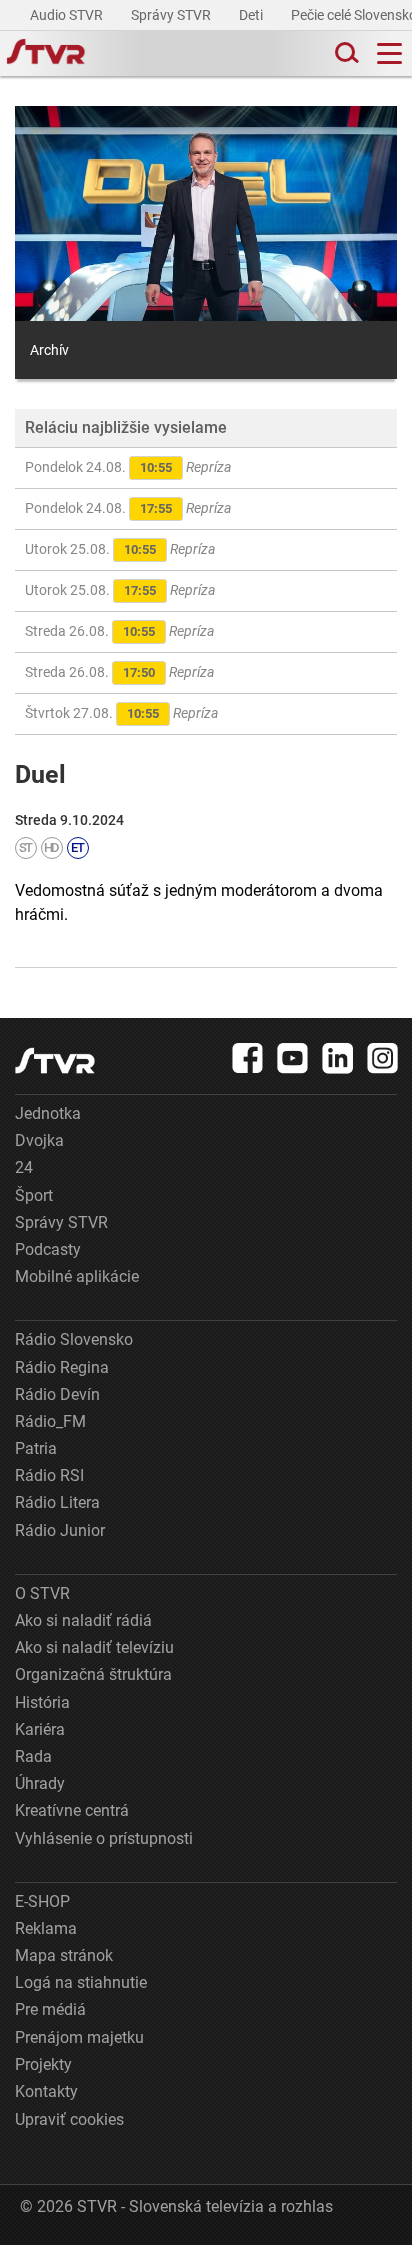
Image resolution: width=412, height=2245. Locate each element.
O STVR (42, 1593)
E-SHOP (42, 1901)
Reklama (46, 1928)
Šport (34, 1195)
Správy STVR (172, 15)
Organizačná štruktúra (93, 1674)
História (42, 1702)
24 (24, 1167)
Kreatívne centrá (72, 1810)
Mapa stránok (64, 1955)
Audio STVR (68, 15)
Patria (36, 1448)
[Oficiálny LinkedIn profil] (338, 1058)
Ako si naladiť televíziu (94, 1647)
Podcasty (48, 1249)
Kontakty (46, 2091)
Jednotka (48, 1113)
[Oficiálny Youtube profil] (293, 1058)
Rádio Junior (60, 1530)
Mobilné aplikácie (77, 1276)
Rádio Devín (57, 1394)
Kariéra (40, 1729)
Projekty (43, 2064)
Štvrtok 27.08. (121, 713)
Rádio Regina (62, 1367)
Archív (49, 350)
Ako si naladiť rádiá (83, 1620)
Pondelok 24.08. (128, 467)
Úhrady (40, 1783)
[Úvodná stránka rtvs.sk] (46, 54)
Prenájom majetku (79, 2037)
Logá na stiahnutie (81, 1982)
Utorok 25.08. (120, 549)
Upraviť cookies (69, 2119)
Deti (252, 15)
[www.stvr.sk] (55, 1060)
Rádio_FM (50, 1421)
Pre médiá (50, 2009)
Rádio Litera (57, 1502)
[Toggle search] (345, 53)
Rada (33, 1756)
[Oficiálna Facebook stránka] (248, 1058)
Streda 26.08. (119, 631)
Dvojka (39, 1140)
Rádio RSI (49, 1475)
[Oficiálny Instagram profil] (383, 1058)
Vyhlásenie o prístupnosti (104, 1838)
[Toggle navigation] (389, 53)
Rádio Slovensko (74, 1339)
